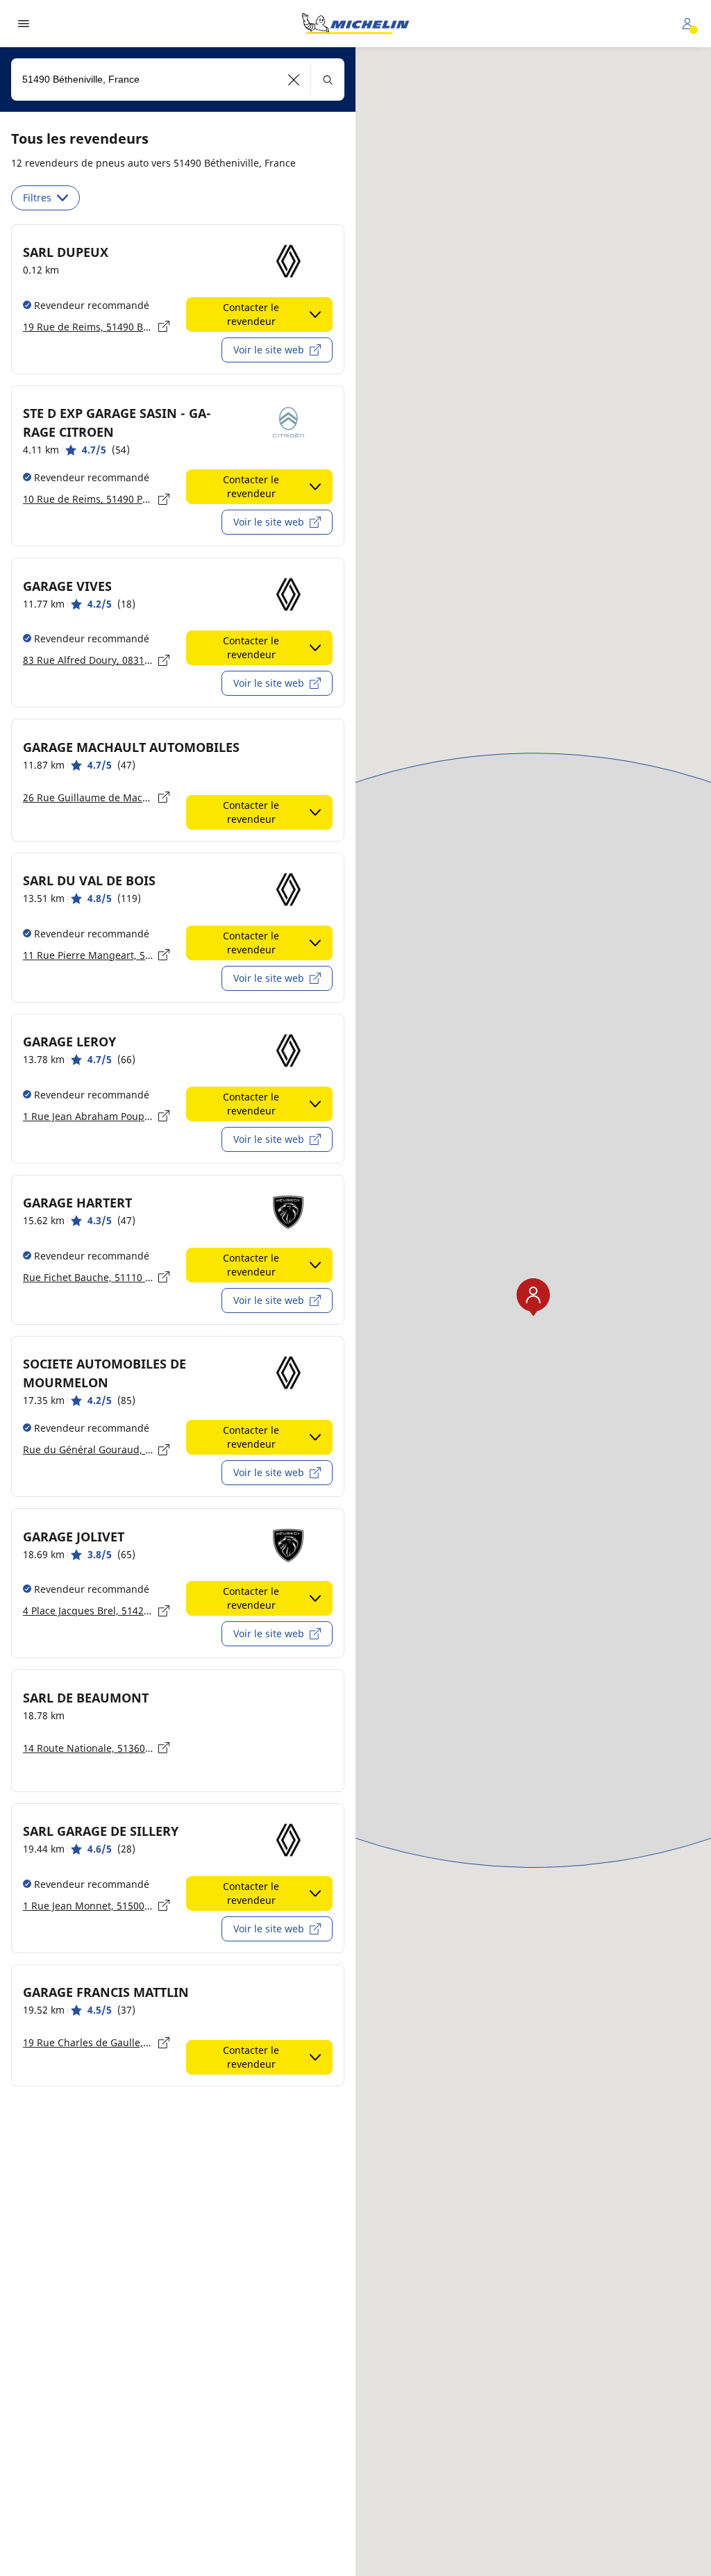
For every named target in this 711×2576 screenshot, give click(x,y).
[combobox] (178, 80)
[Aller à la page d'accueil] (355, 24)
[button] (294, 80)
